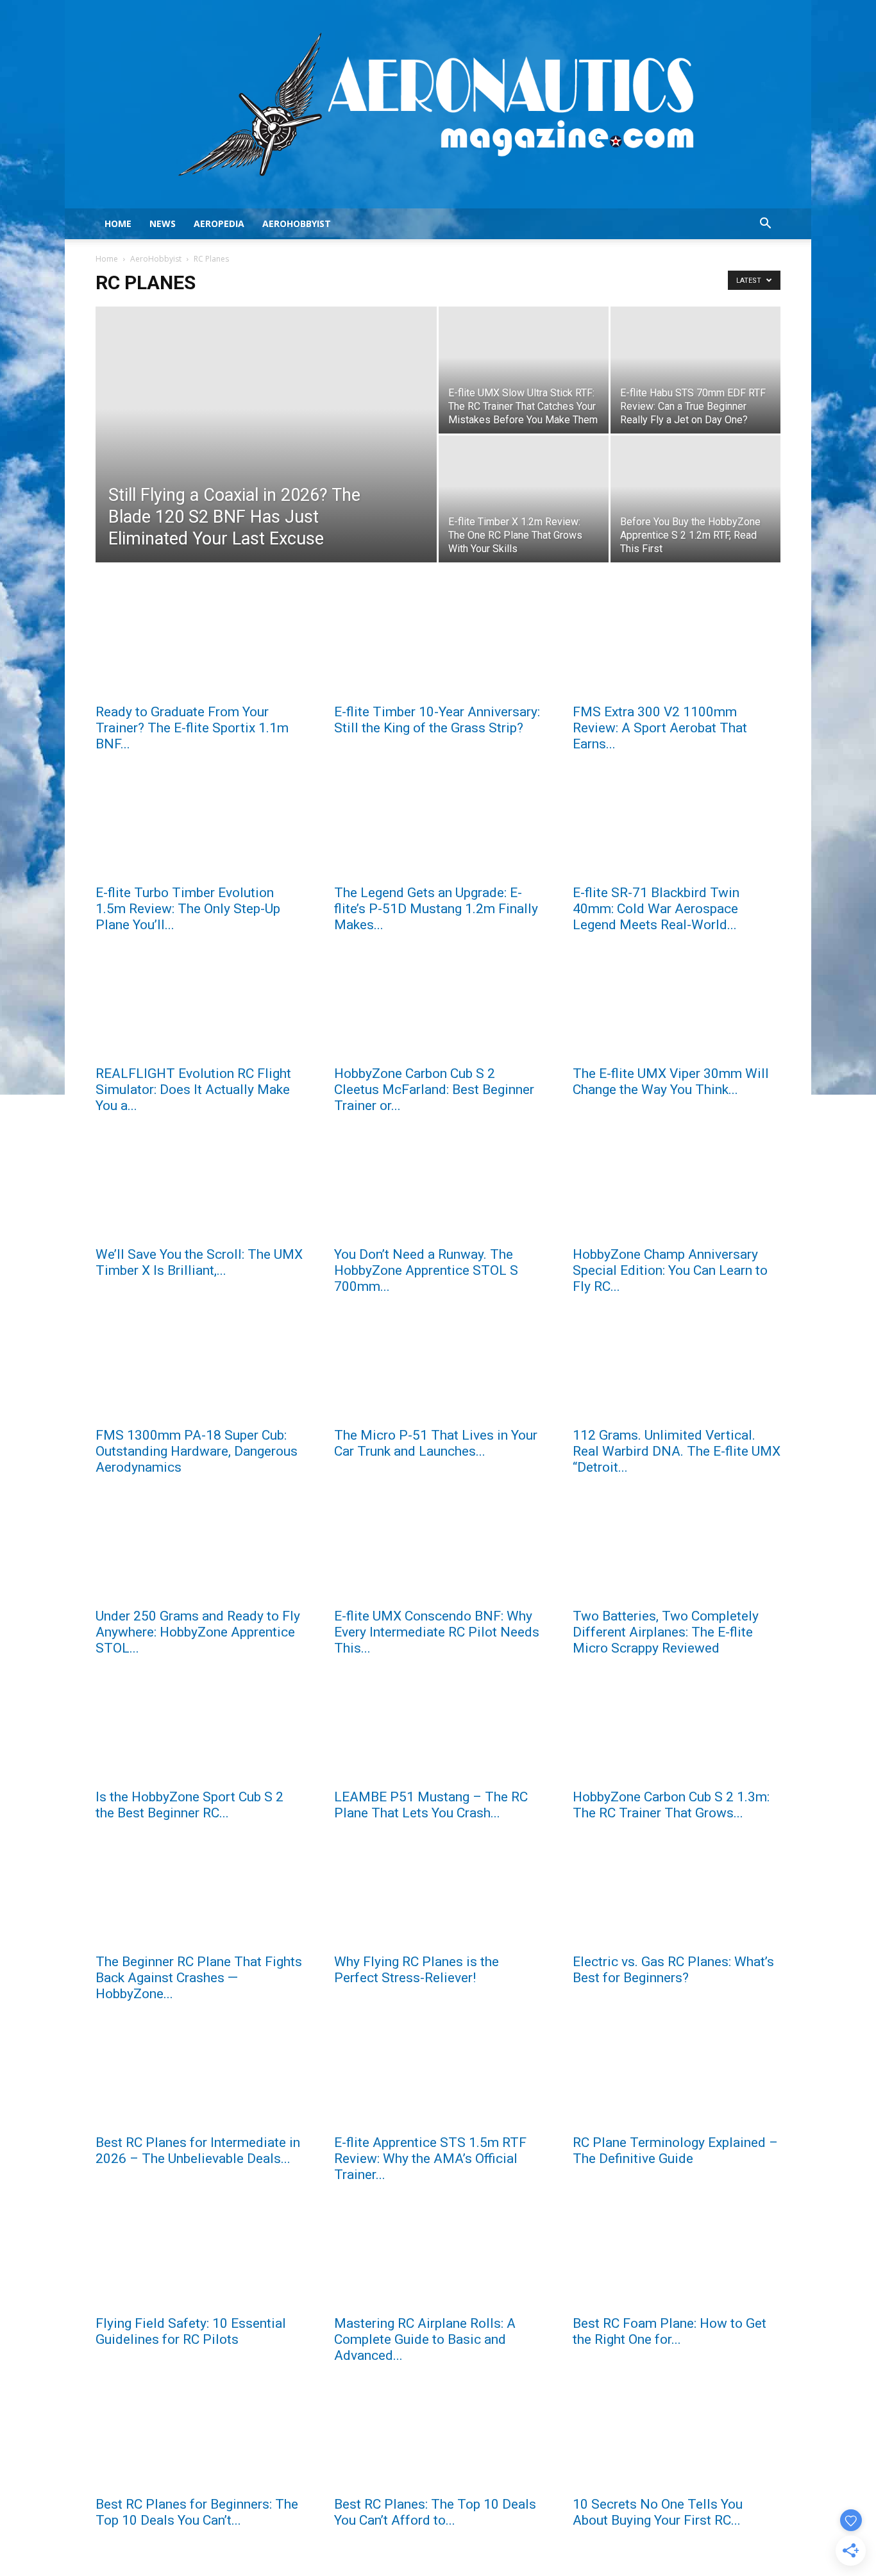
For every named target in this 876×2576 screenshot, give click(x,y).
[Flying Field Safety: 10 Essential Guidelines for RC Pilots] (199, 2256)
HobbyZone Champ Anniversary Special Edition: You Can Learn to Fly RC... (670, 1270)
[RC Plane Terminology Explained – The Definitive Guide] (677, 2075)
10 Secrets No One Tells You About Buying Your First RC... (658, 2512)
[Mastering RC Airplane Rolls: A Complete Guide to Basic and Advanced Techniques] (438, 2256)
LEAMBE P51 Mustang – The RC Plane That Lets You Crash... (431, 1805)
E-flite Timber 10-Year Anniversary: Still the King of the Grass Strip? (437, 720)
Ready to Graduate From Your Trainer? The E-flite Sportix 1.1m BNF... (192, 728)
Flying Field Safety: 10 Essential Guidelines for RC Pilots (191, 2331)
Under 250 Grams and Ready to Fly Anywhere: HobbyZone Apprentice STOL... (198, 1632)
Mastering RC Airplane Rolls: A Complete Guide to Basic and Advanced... (425, 2339)
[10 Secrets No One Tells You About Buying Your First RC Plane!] (677, 2437)
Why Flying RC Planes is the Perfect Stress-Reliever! (417, 1970)
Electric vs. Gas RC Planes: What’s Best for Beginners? (673, 1970)
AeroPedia (219, 223)
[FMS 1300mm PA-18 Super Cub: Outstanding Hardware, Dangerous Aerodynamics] (199, 1368)
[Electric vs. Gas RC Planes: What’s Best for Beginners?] (677, 1894)
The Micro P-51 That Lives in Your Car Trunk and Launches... (436, 1443)
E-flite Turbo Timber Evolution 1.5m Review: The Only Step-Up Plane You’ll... (188, 909)
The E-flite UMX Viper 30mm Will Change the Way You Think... (671, 1082)
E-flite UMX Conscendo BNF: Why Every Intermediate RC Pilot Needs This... (437, 1632)
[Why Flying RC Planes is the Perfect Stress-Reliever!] (438, 1894)
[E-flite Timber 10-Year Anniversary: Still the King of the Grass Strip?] (438, 644)
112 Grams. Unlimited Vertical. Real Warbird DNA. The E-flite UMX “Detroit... (677, 1451)
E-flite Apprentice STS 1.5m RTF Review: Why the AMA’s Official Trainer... (430, 2159)
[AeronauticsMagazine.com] (438, 104)
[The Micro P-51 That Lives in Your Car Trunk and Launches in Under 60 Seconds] (438, 1368)
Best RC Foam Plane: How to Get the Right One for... (670, 2331)
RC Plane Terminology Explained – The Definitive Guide (675, 2151)
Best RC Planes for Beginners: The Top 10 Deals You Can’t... (197, 2512)
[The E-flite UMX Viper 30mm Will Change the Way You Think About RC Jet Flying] (677, 1006)
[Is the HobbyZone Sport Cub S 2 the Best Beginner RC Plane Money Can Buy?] (199, 1730)
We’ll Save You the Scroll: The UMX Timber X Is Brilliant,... (199, 1262)
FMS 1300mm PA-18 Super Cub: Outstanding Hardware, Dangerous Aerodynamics (197, 1451)
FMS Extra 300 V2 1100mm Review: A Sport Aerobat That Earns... (660, 728)
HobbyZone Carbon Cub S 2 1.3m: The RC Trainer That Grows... (671, 1805)
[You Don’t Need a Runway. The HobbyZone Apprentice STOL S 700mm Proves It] (438, 1187)
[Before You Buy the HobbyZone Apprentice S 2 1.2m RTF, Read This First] (695, 499)
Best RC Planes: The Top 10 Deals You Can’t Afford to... (435, 2512)
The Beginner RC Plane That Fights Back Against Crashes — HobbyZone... (199, 1978)
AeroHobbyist (297, 223)
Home (118, 223)
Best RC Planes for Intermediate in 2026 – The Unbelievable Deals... (198, 2151)
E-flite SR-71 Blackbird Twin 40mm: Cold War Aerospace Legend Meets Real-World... (656, 909)
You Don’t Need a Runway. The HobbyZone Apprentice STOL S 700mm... (426, 1270)
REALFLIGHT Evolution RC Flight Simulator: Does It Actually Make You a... (193, 1090)
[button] (765, 225)
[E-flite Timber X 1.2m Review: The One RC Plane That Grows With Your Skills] (524, 499)
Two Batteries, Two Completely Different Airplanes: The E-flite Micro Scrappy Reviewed (666, 1632)
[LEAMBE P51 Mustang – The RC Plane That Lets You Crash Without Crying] (438, 1730)
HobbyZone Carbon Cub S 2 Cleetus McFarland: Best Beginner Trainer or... (434, 1090)
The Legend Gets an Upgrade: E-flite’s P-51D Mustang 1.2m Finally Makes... (436, 909)
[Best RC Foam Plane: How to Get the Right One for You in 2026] (677, 2256)
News (163, 223)
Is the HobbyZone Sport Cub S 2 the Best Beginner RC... (190, 1805)
